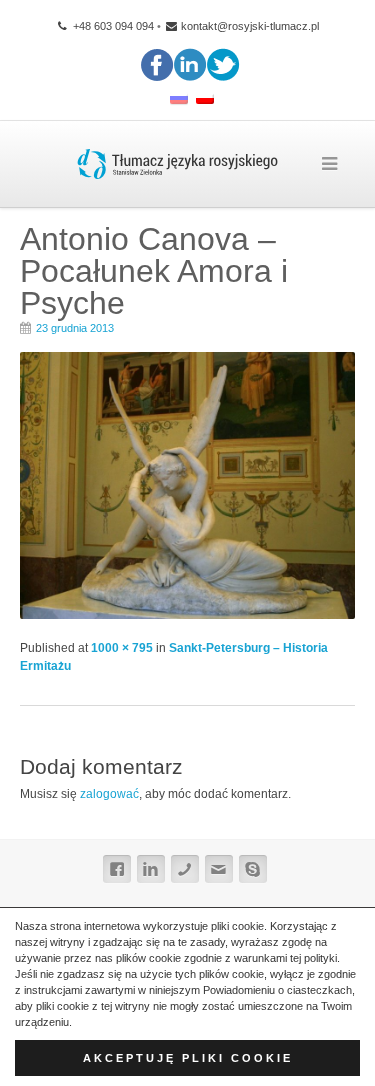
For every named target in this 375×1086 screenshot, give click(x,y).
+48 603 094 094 (112, 26)
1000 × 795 (122, 648)
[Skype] (253, 869)
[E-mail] (219, 869)
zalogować (109, 794)
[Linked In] (151, 869)
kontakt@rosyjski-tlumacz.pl (250, 26)
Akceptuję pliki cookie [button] (188, 1058)
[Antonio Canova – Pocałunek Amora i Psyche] (187, 614)
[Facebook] (117, 869)
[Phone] (185, 869)
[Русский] (179, 100)
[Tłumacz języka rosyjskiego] (177, 164)
